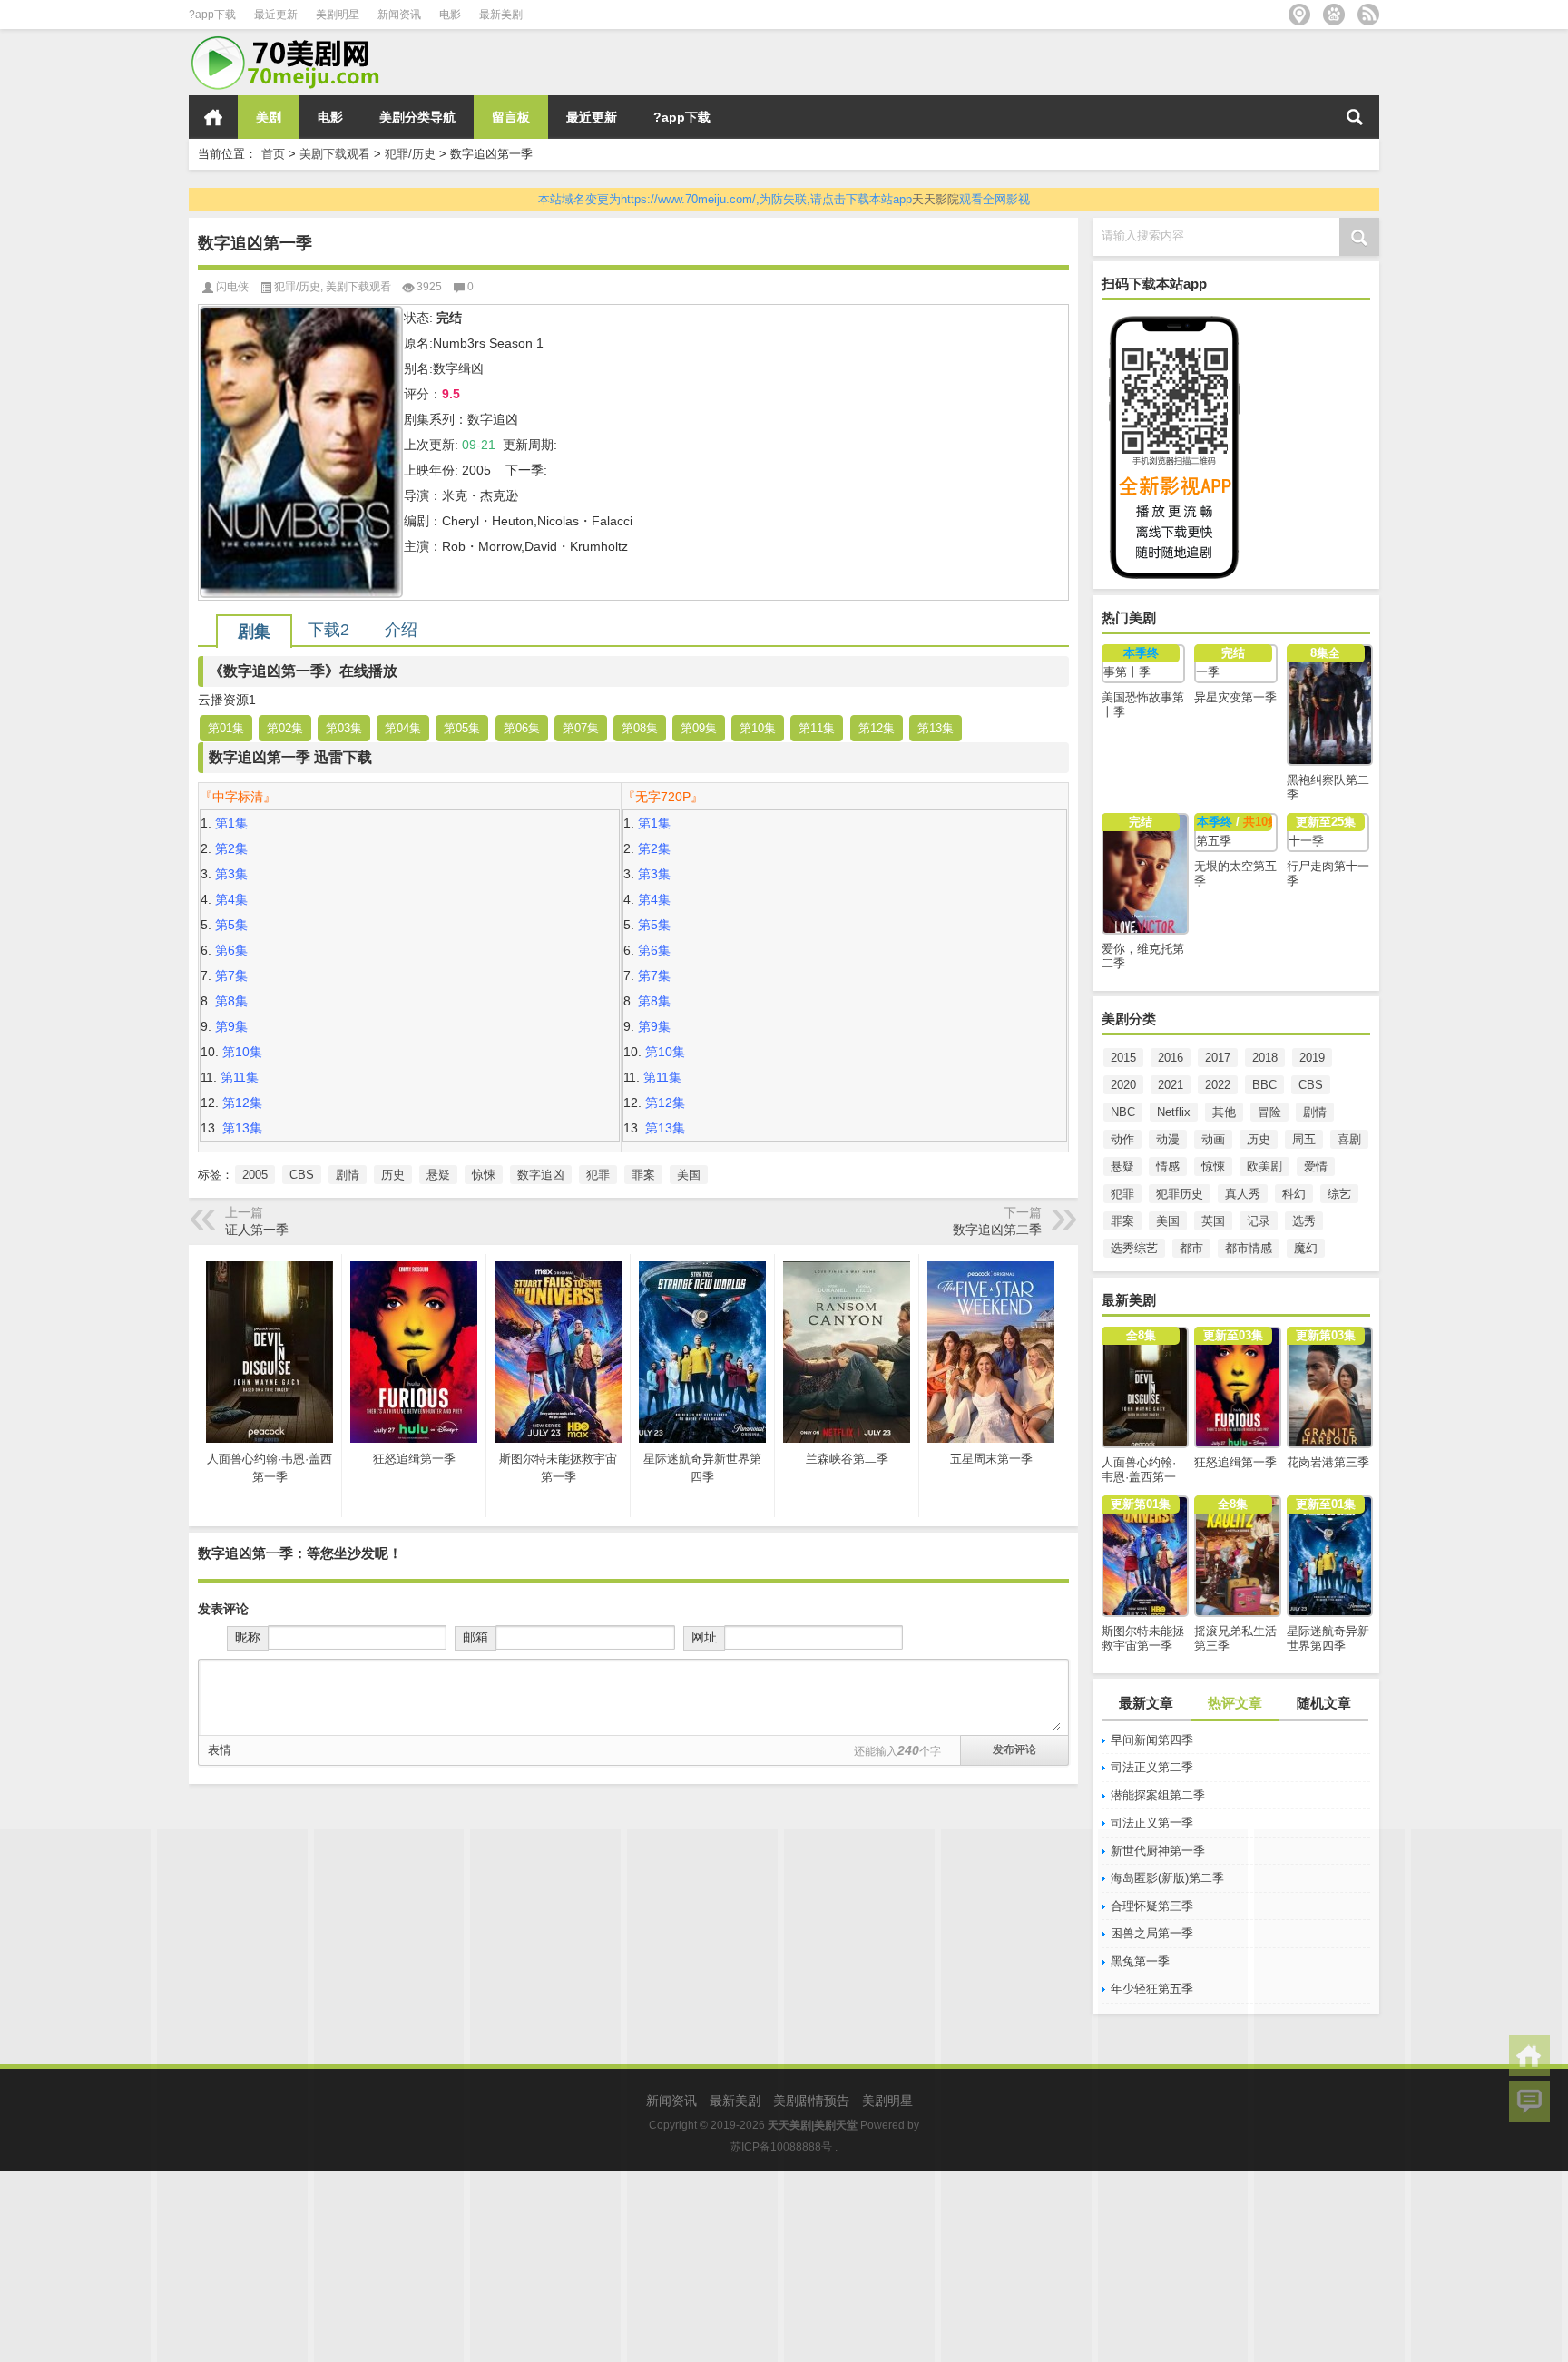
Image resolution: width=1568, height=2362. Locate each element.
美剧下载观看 (335, 154)
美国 (1168, 1221)
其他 (1224, 1112)
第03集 (344, 728)
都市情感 (1249, 1248)
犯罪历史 (1180, 1194)
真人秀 (1243, 1194)
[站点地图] (1299, 15)
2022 (1218, 1085)
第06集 (522, 728)
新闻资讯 (399, 15)
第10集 (758, 728)
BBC (1264, 1085)
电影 (450, 15)
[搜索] (1355, 117)
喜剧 (1349, 1139)
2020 (1123, 1085)
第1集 (231, 823)
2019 (1312, 1058)
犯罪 (1122, 1194)
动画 (1213, 1139)
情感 (1168, 1166)
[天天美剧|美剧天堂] (293, 41)
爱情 (1316, 1166)
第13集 (936, 728)
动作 (1122, 1139)
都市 (1191, 1248)
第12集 (877, 728)
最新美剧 (501, 15)
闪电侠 (232, 287)
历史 (1259, 1139)
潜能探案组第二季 (1158, 1795)
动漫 (1168, 1139)
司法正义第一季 (1152, 1823)
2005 (255, 1175)
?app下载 (212, 15)
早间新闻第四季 (1152, 1740)
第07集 (581, 728)
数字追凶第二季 (997, 1230)
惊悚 (1213, 1166)
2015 (1123, 1058)
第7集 (231, 975)
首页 (213, 117)
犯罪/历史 (410, 154)
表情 (220, 1750)
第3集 (231, 874)
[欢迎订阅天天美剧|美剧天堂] (1368, 15)
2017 (1218, 1058)
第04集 (403, 728)
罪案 (1122, 1221)
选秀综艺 (1134, 1248)
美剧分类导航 (417, 117)
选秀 (1304, 1221)
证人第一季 (257, 1230)
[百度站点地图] (1334, 15)
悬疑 (1122, 1166)
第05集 (462, 728)
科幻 (1294, 1194)
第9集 (231, 1026)
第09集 (699, 728)
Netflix (1174, 1112)
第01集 (226, 728)
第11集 (817, 728)
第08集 (640, 728)
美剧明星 (338, 15)
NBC (1123, 1112)
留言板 (511, 117)
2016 (1171, 1058)
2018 (1265, 1058)
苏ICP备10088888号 (781, 2147)
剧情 (1315, 1112)
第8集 (231, 1001)
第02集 (285, 728)
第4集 (231, 899)
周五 (1304, 1139)
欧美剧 (1264, 1166)
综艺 (1339, 1194)
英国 (1213, 1221)
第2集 (231, 848)
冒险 (1269, 1112)
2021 (1171, 1085)
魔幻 (1306, 1248)
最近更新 (276, 15)
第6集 (231, 950)
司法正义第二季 (1152, 1767)
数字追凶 (541, 1175)
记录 (1259, 1221)
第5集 (231, 925)
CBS (1311, 1085)
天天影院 (936, 199)
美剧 (269, 117)
